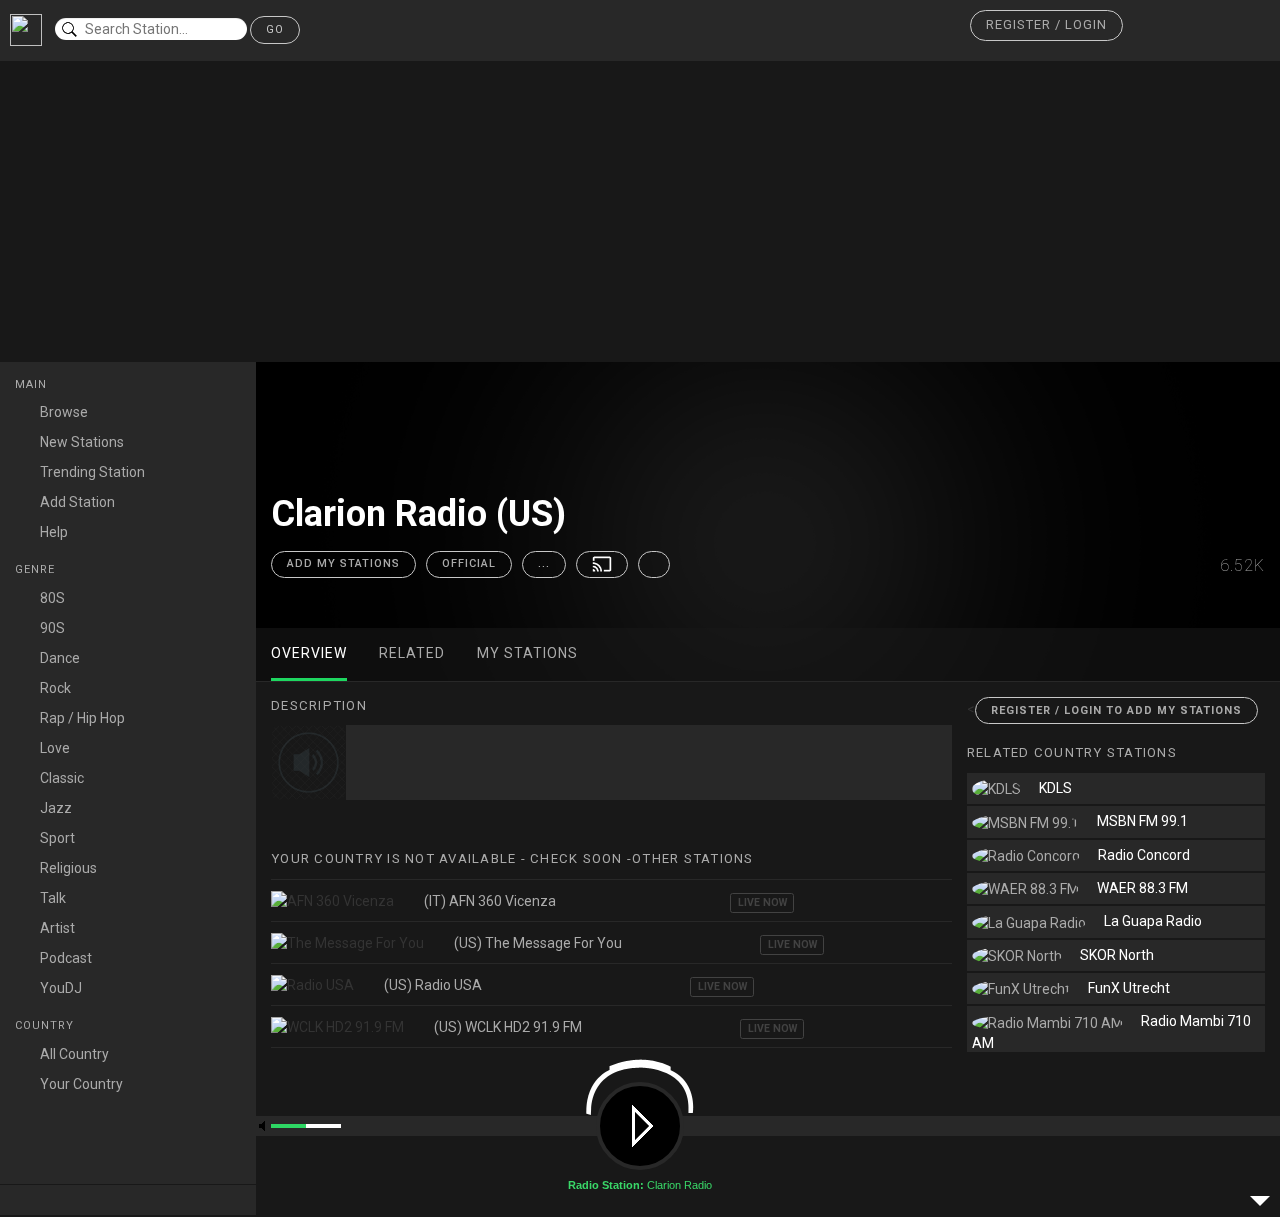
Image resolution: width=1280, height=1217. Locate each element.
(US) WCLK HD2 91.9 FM (508, 1027)
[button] (1046, 25)
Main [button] (33, 384)
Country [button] (46, 1025)
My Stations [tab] (527, 653)
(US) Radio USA (433, 985)
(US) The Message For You (538, 943)
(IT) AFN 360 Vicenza (490, 901)
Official (469, 563)
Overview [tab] (309, 653)
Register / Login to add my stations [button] (1116, 710)
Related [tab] (412, 653)
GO (275, 29)
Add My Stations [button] (343, 563)
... (544, 563)
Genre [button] (37, 569)
